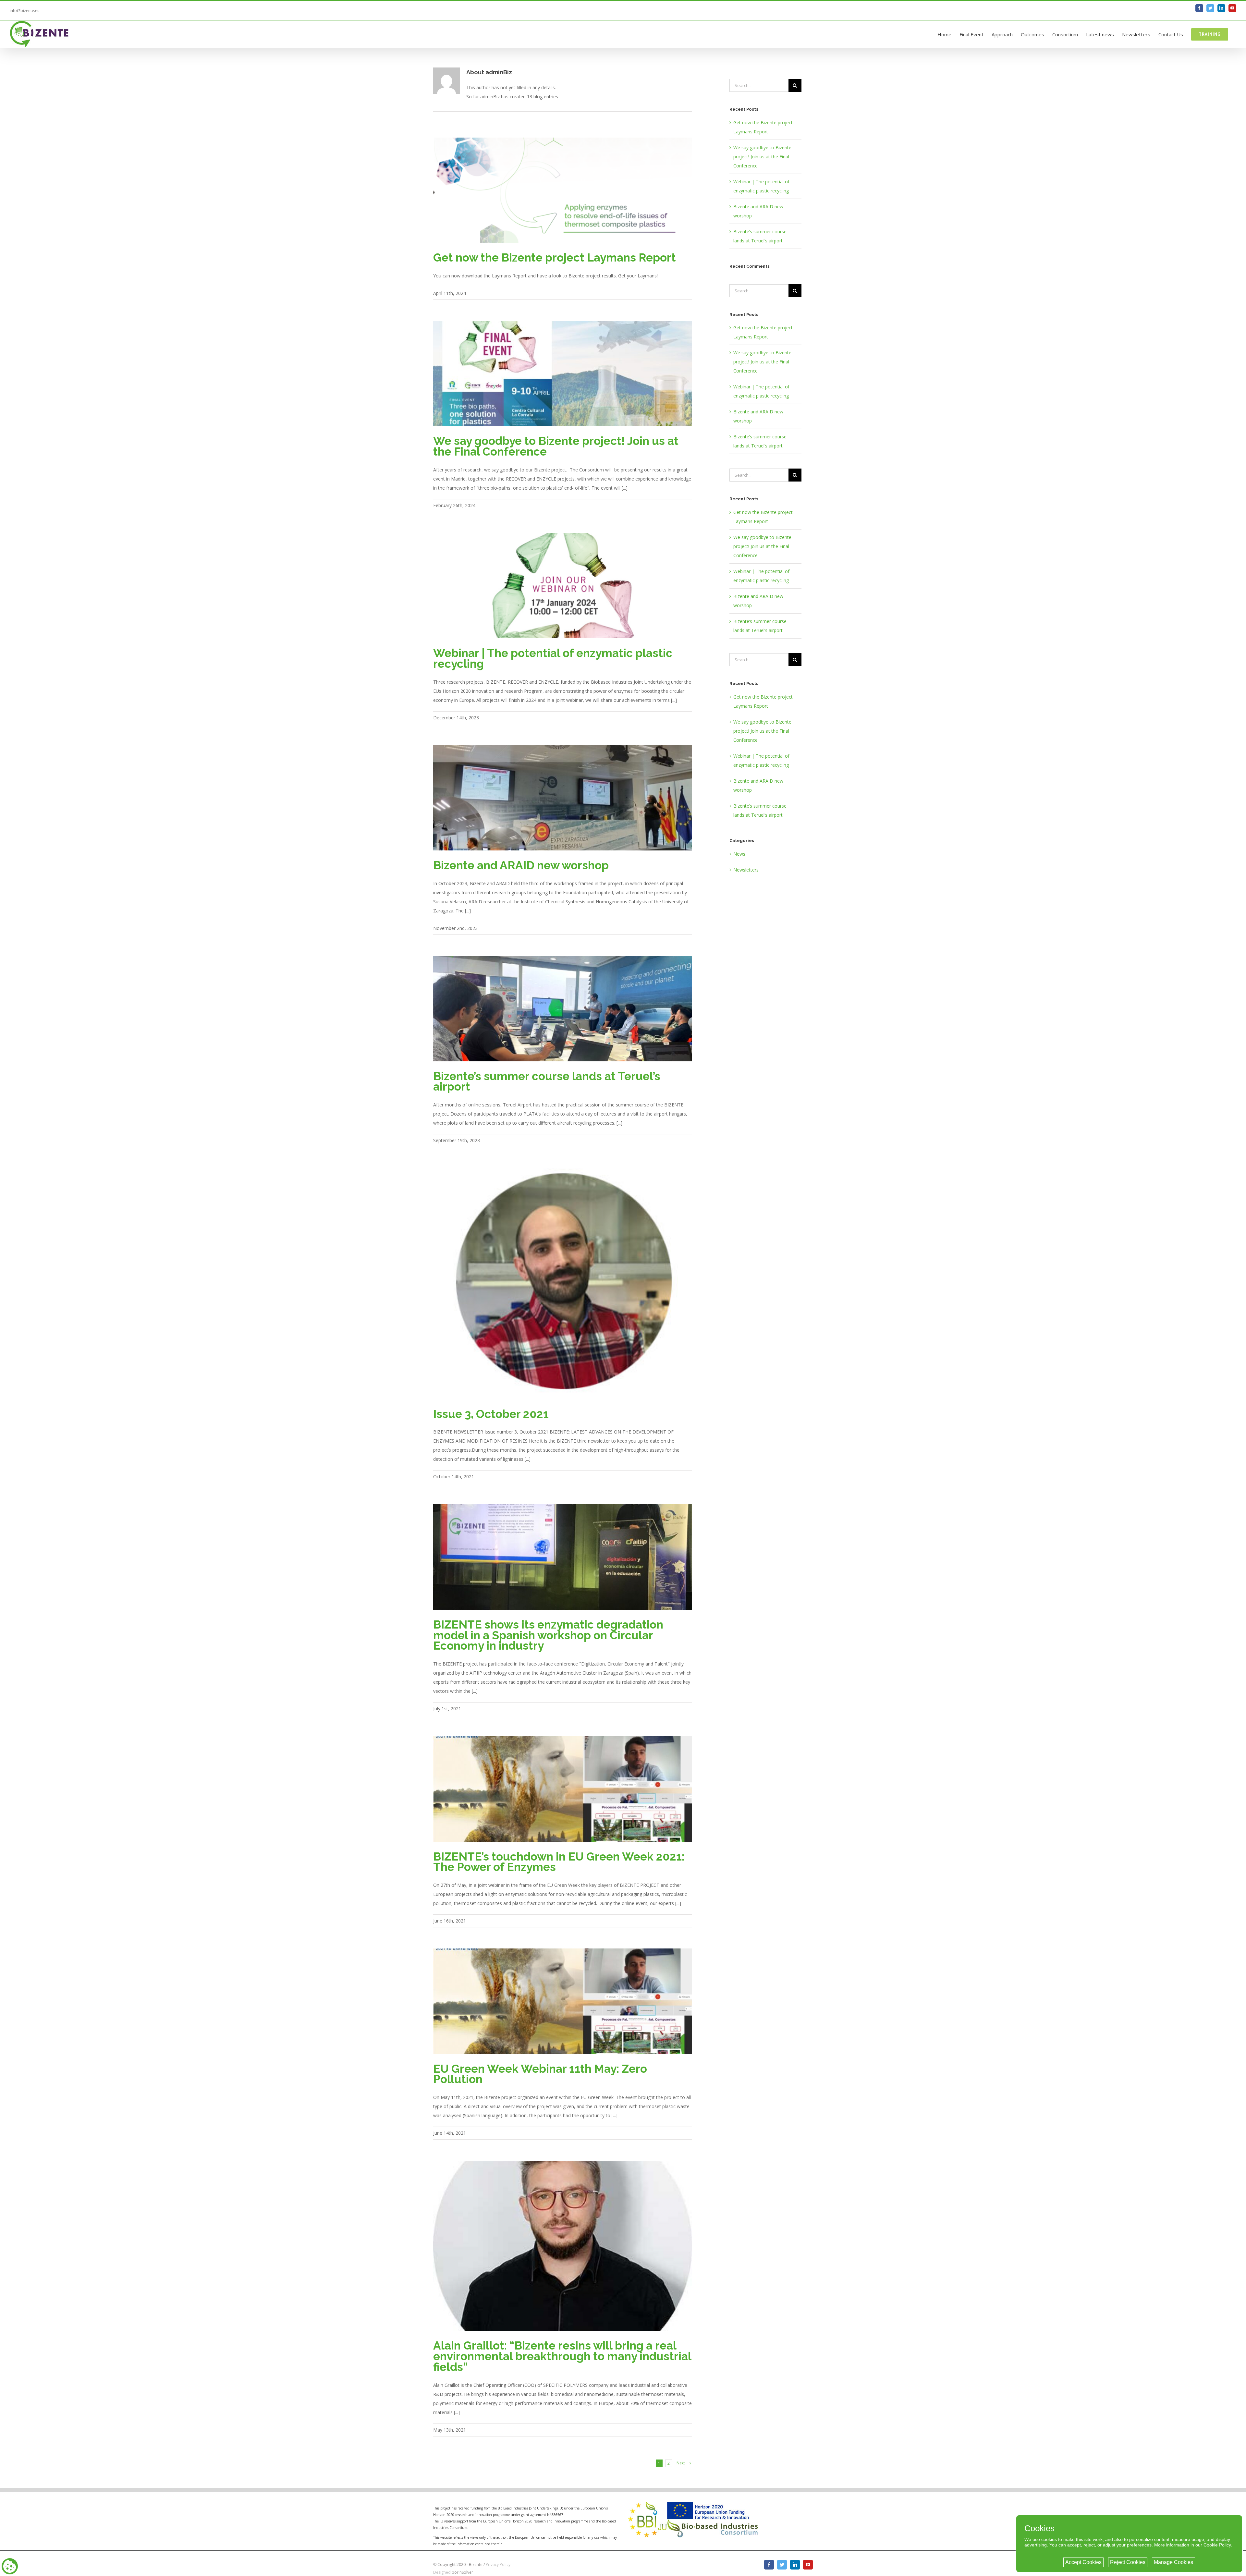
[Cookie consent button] (10, 2566)
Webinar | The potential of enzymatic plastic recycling (553, 658)
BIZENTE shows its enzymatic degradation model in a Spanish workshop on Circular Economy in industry (548, 1635)
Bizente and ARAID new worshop (521, 865)
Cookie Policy (1217, 2545)
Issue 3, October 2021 (491, 1414)
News (739, 854)
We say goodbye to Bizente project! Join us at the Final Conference (556, 446)
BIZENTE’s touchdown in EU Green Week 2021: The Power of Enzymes (559, 1862)
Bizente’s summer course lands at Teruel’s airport (547, 1081)
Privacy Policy (498, 2564)
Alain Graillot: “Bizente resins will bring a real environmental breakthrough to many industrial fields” (562, 2356)
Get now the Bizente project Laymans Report (555, 257)
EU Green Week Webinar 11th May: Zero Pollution (540, 2074)
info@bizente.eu (25, 11)
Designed (442, 2572)
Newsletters (746, 870)
